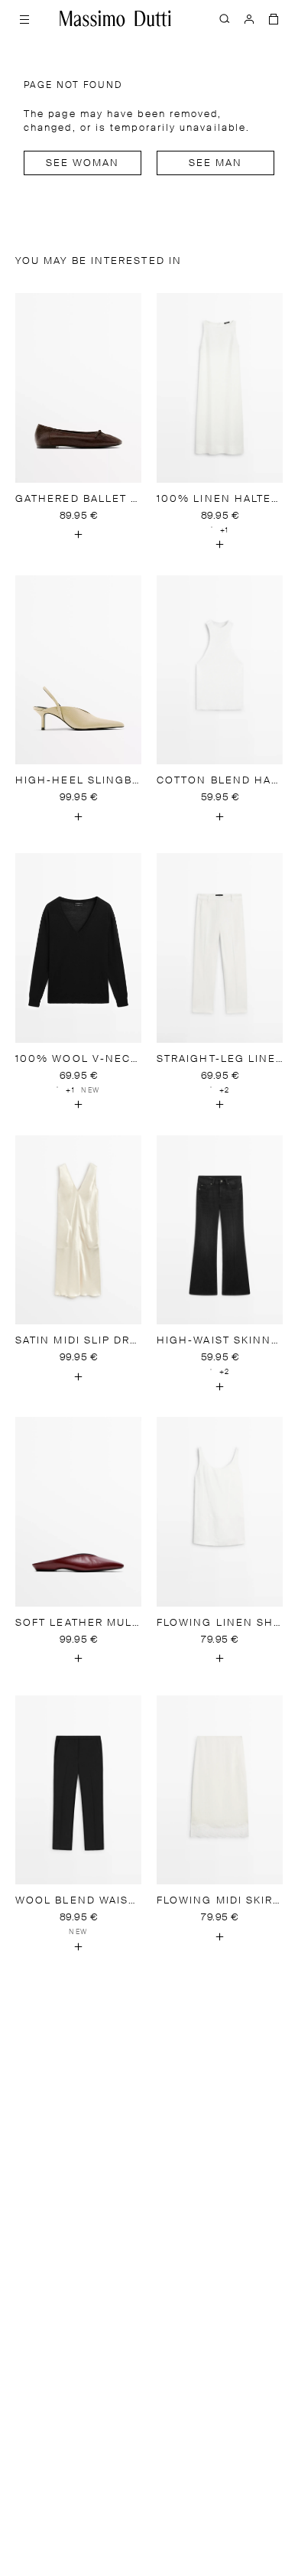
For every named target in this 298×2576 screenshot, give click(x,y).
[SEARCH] (225, 18)
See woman (83, 163)
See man (216, 163)
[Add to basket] (79, 535)
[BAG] (274, 18)
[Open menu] (24, 18)
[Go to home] (115, 18)
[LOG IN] (249, 18)
